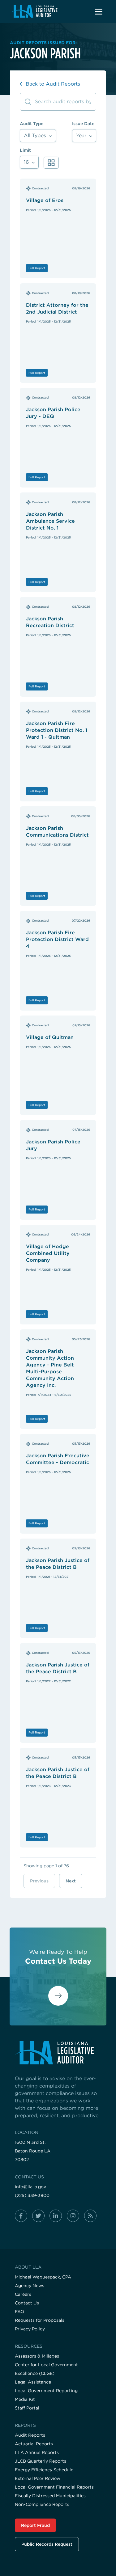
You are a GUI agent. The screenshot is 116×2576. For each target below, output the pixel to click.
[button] (98, 11)
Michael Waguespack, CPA (43, 2277)
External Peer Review (38, 2478)
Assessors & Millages (37, 2356)
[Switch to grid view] (51, 163)
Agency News (30, 2286)
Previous (39, 1881)
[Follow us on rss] (90, 2216)
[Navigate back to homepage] (34, 11)
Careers (23, 2294)
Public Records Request (47, 2544)
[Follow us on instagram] (73, 2216)
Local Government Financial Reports (54, 2487)
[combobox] (38, 135)
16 (27, 162)
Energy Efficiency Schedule (44, 2470)
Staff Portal (27, 2408)
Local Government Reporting (46, 2391)
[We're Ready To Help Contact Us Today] (58, 2001)
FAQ (19, 2312)
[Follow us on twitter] (38, 2216)
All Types (36, 135)
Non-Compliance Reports (42, 2504)
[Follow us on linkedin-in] (56, 2216)
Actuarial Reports (34, 2444)
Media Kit (25, 2399)
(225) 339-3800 (32, 2195)
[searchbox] (58, 102)
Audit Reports (30, 2435)
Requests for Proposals (40, 2320)
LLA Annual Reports (37, 2452)
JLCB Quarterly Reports (41, 2461)
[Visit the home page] (58, 2053)
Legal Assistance (33, 2382)
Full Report (37, 268)
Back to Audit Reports (52, 84)
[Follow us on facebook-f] (21, 2216)
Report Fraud (35, 2525)
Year (82, 135)
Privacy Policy (30, 2329)
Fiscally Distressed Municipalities (50, 2496)
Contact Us (27, 2303)
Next (71, 1881)
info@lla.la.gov (30, 2187)
